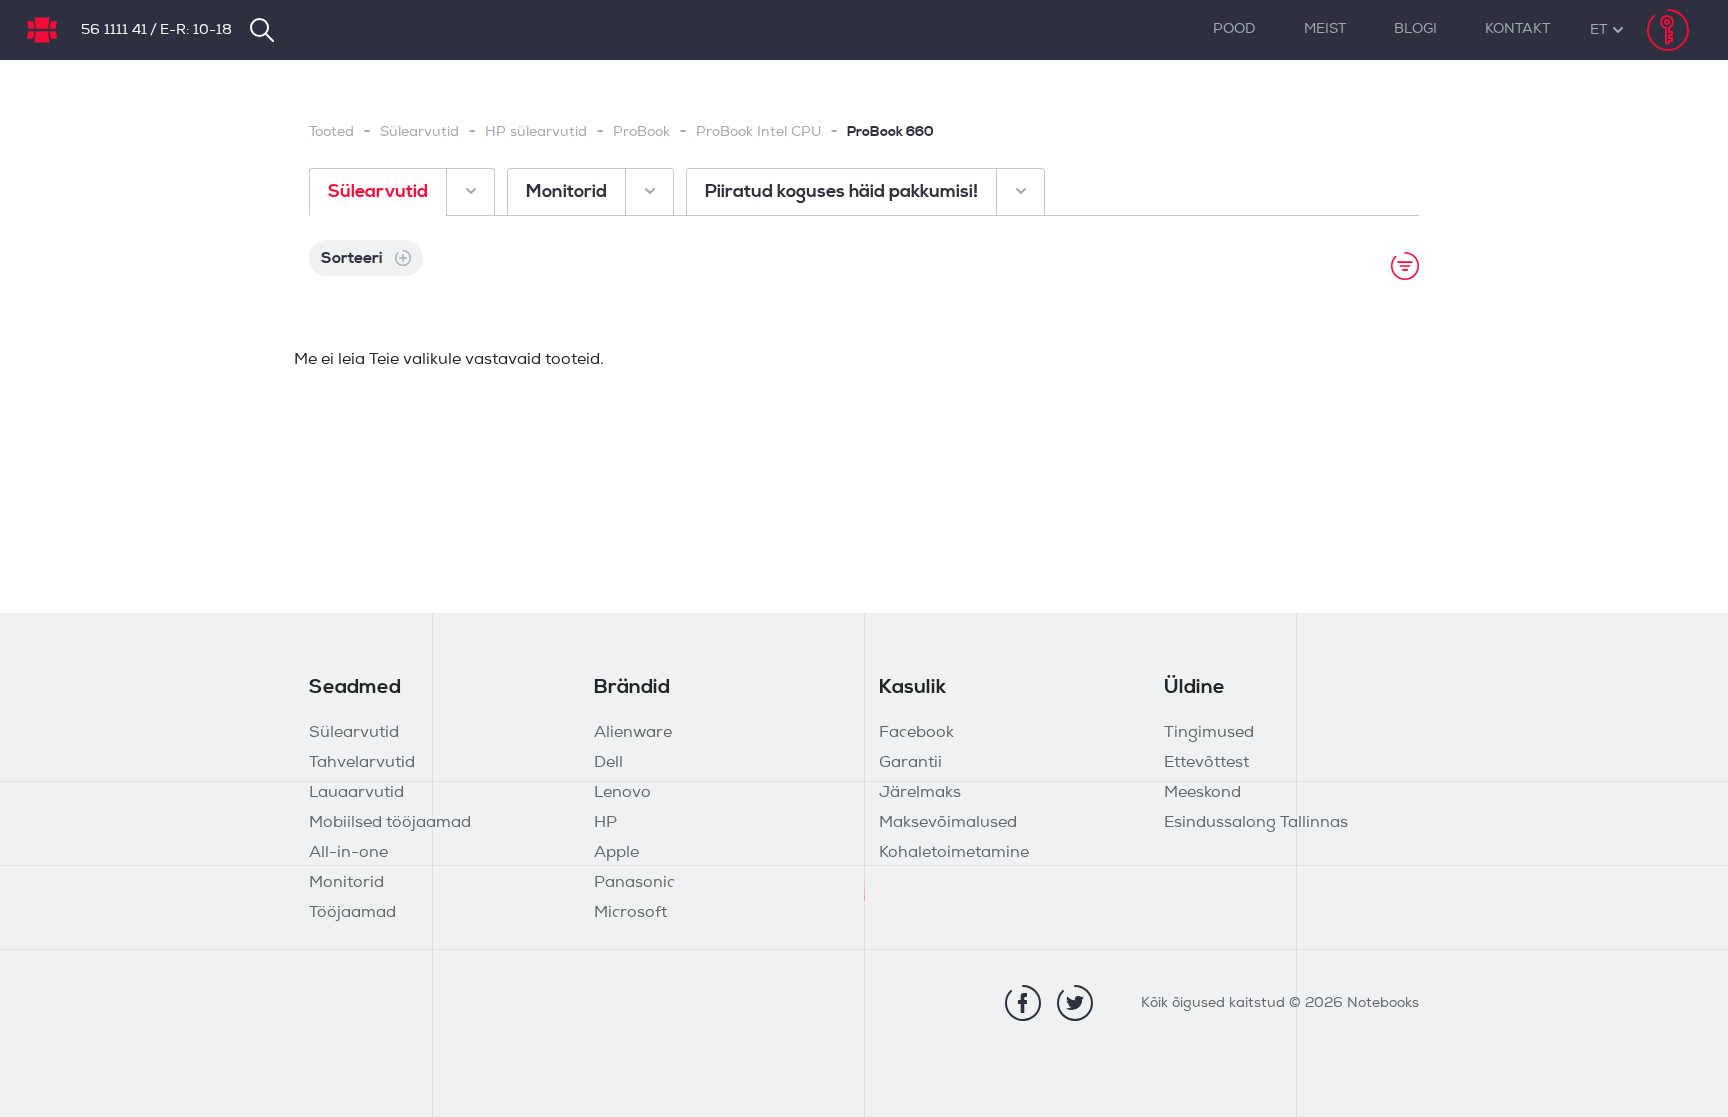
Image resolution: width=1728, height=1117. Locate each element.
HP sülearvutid (536, 132)
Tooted (331, 132)
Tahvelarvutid (362, 763)
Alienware (633, 733)
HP (605, 823)
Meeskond (1202, 793)
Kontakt (1517, 29)
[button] (1598, 30)
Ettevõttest (1206, 763)
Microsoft (630, 913)
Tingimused (1209, 733)
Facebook (916, 733)
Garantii (910, 763)
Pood (1234, 29)
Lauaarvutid (356, 793)
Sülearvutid (419, 132)
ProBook (641, 132)
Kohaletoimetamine (954, 853)
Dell (608, 763)
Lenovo (622, 793)
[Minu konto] (1668, 30)
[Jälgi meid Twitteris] (1075, 1003)
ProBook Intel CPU (758, 132)
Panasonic (634, 883)
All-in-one (348, 853)
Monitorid (346, 883)
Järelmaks (920, 793)
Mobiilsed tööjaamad (390, 823)
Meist (1325, 29)
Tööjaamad (352, 913)
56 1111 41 (114, 30)
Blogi (1415, 29)
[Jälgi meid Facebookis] (1023, 1003)
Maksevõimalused (948, 823)
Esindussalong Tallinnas (1256, 823)
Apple (616, 853)
